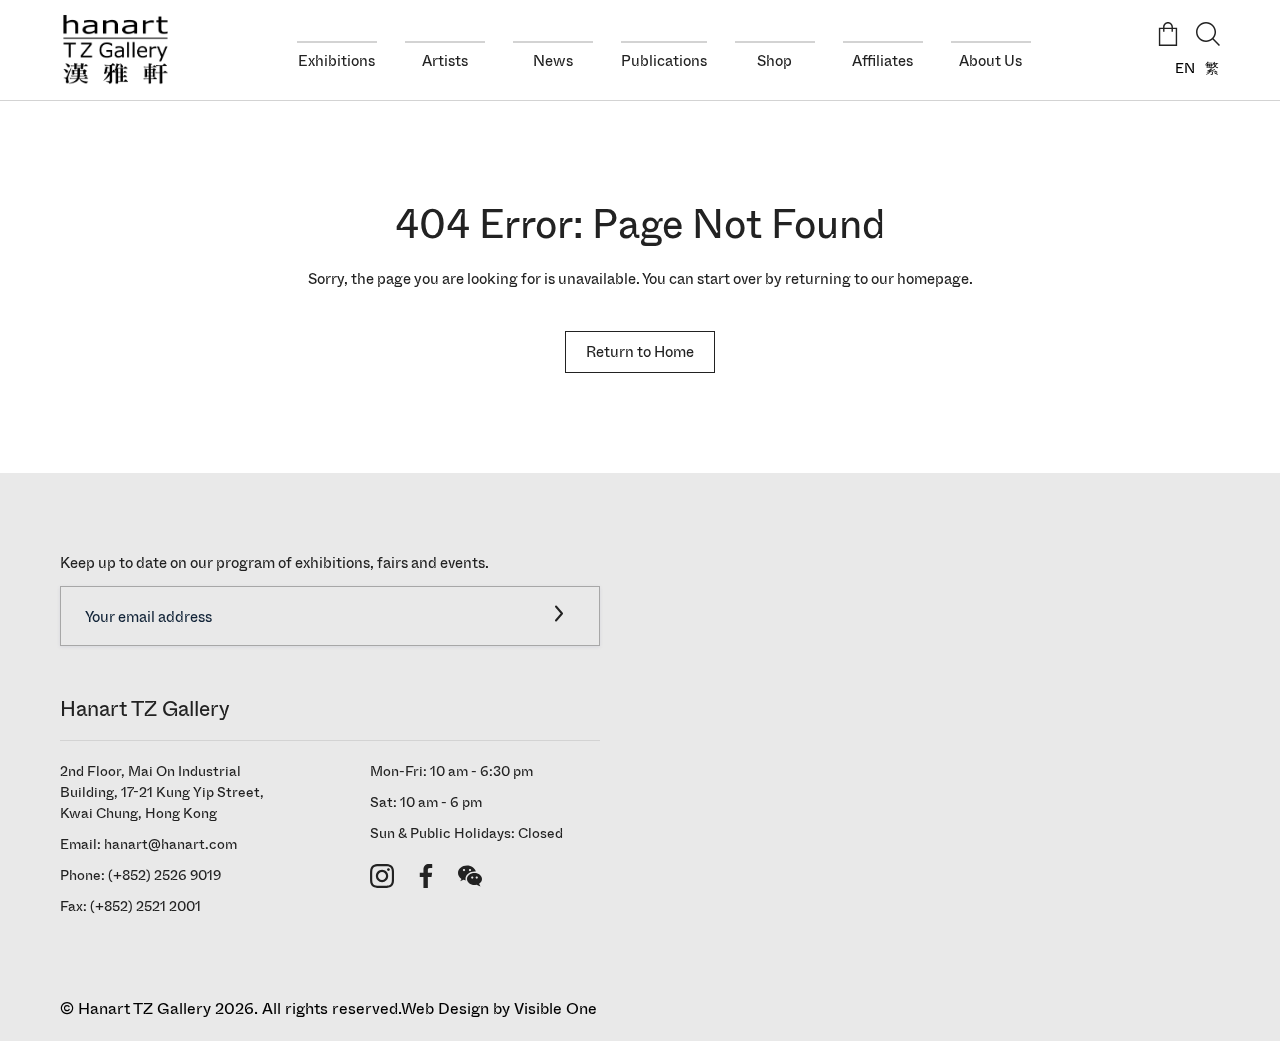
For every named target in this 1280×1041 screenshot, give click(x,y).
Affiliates (882, 60)
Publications (664, 60)
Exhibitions (336, 60)
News (553, 60)
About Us (990, 60)
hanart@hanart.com (170, 844)
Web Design (445, 1008)
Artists (445, 60)
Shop (774, 60)
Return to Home (640, 352)
